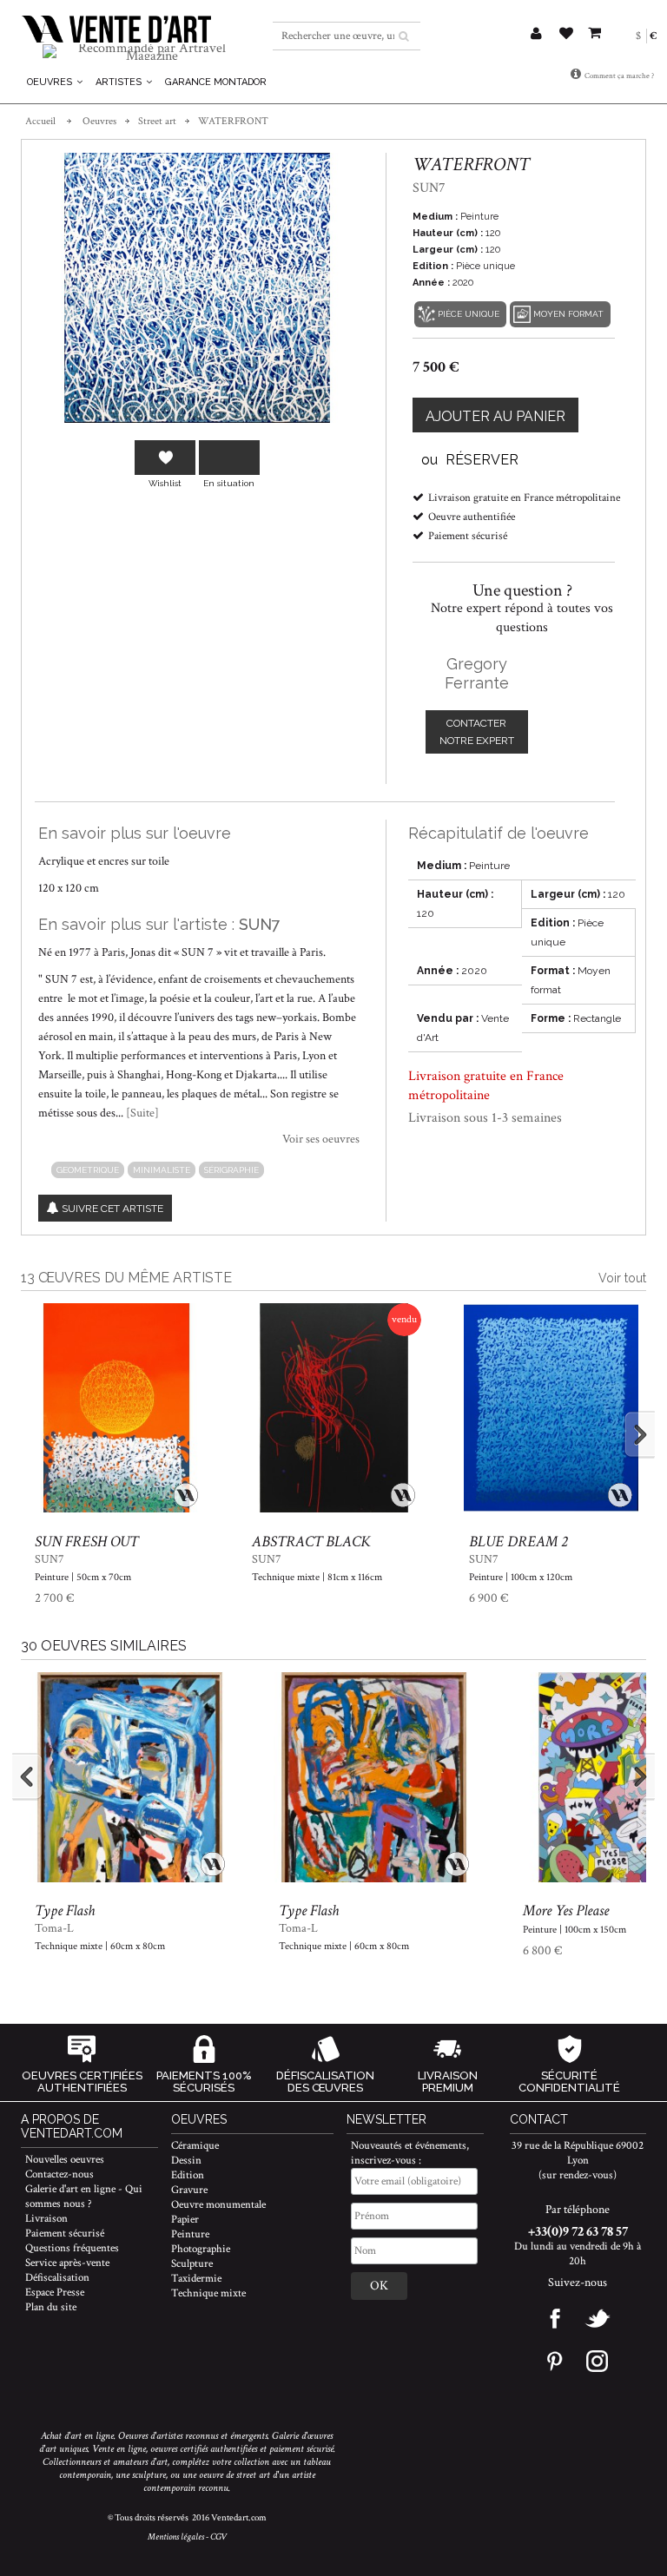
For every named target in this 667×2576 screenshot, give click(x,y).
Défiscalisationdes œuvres (325, 2082)
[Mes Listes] (566, 35)
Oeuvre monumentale (218, 2205)
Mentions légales (176, 2537)
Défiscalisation (57, 2278)
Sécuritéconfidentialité (569, 2082)
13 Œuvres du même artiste (126, 1278)
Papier (185, 2220)
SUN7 (260, 924)
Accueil (40, 121)
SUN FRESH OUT (86, 1542)
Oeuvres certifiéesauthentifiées (82, 2082)
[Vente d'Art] (116, 29)
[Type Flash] (130, 1777)
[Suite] (142, 1113)
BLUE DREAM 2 (518, 1542)
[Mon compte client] (536, 35)
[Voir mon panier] (594, 30)
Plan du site (51, 2307)
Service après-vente (67, 2263)
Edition (188, 2175)
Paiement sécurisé (65, 2233)
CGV (218, 2537)
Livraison (46, 2219)
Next (624, 1434)
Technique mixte (208, 2293)
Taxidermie (196, 2279)
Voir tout (622, 1278)
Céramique (195, 2146)
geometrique (88, 1170)
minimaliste (162, 1170)
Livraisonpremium (448, 2082)
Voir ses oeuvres (321, 1139)
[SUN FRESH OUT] (117, 1408)
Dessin (186, 2161)
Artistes (120, 82)
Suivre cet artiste (112, 1209)
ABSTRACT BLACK (311, 1542)
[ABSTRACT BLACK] (334, 1408)
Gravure (189, 2190)
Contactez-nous (59, 2174)
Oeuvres (51, 82)
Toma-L (54, 1928)
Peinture (190, 2234)
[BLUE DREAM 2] (551, 1408)
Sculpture (192, 2264)
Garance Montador (216, 82)
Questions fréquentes (72, 2248)
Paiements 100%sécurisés (204, 2082)
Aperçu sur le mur (229, 458)
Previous (43, 1434)
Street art (157, 121)
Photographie (201, 2249)
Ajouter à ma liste (165, 458)
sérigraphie (231, 1170)
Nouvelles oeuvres (65, 2160)
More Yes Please (566, 1911)
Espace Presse (55, 2293)
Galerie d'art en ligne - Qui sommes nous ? (84, 2197)
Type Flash (65, 1911)
